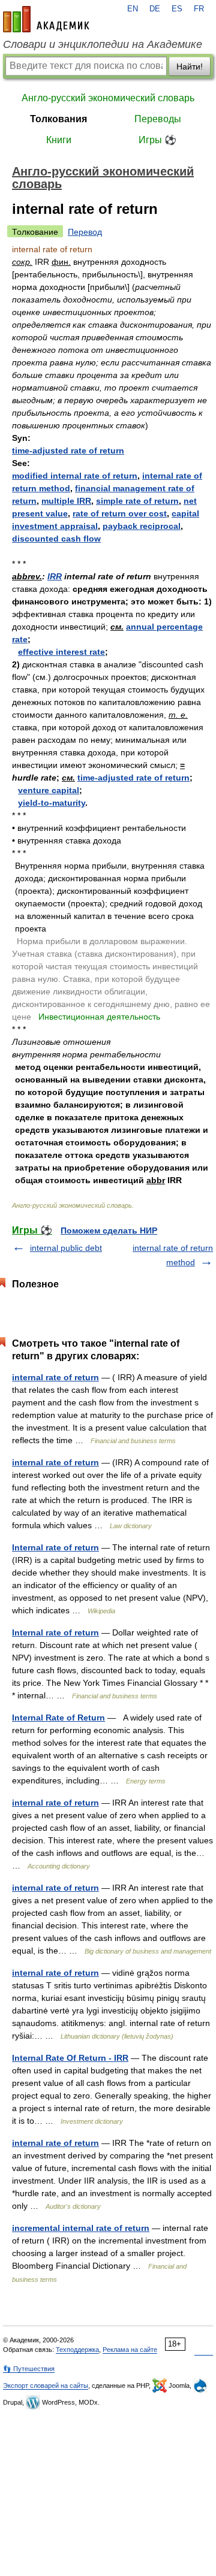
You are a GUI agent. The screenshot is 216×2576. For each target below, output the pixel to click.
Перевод (85, 232)
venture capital (49, 790)
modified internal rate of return (75, 476)
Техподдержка (77, 2350)
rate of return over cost (120, 513)
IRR (55, 576)
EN (133, 9)
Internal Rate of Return (58, 1718)
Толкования (58, 119)
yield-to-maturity (52, 803)
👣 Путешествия (29, 2369)
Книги (59, 140)
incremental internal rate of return (81, 2228)
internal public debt (66, 1248)
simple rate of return (137, 501)
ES (177, 9)
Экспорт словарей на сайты (46, 2385)
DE (155, 9)
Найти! (190, 66)
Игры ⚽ (157, 140)
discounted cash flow (56, 539)
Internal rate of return (55, 1547)
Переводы (158, 119)
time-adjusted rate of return (68, 451)
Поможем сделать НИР (109, 1230)
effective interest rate (61, 652)
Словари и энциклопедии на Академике (103, 44)
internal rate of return (55, 1377)
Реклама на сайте (130, 2350)
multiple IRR (66, 501)
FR (199, 9)
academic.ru (46, 19)
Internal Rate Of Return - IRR (70, 2058)
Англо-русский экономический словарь (108, 98)
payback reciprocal (142, 526)
